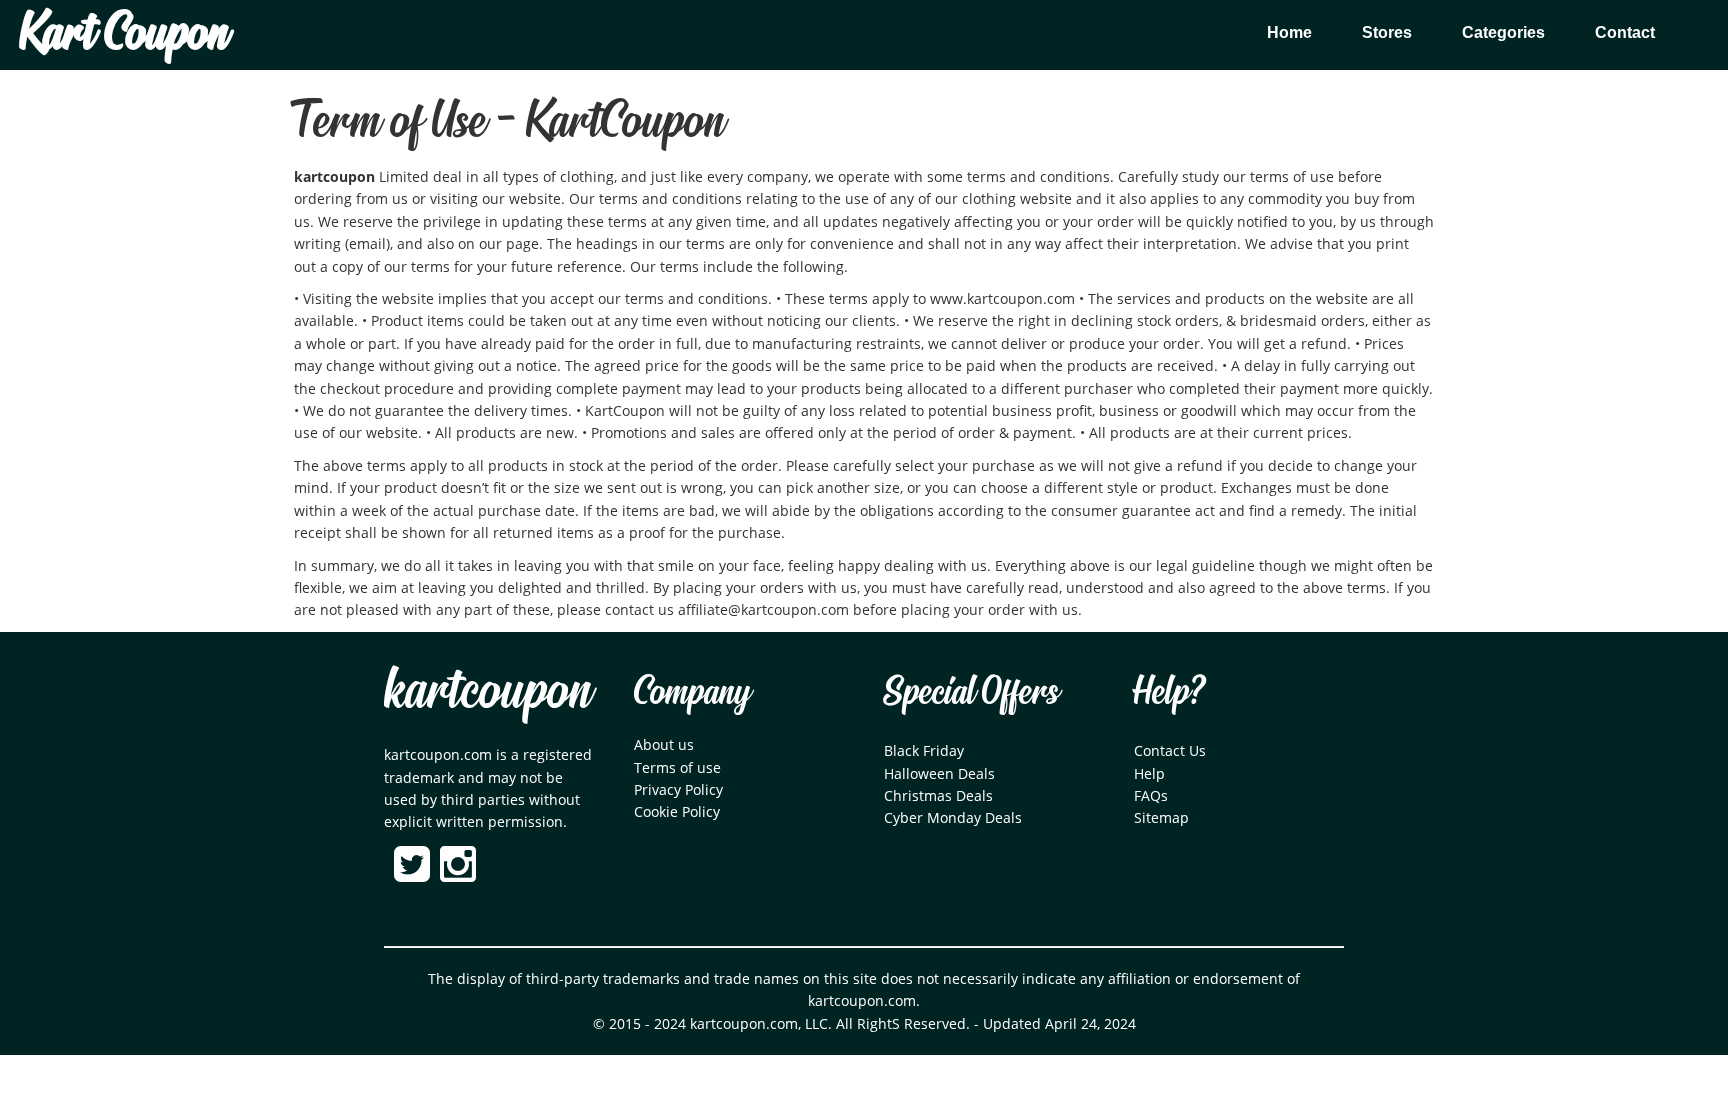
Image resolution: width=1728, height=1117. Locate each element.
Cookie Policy (677, 811)
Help (1149, 773)
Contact (1625, 32)
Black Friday (924, 750)
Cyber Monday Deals (953, 817)
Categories (1503, 32)
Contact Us (1170, 750)
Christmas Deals (938, 795)
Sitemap (1161, 817)
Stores (1387, 32)
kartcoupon (487, 692)
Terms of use (677, 767)
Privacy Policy (678, 789)
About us (664, 744)
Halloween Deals (939, 773)
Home (1289, 32)
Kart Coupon (124, 35)
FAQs (1151, 795)
